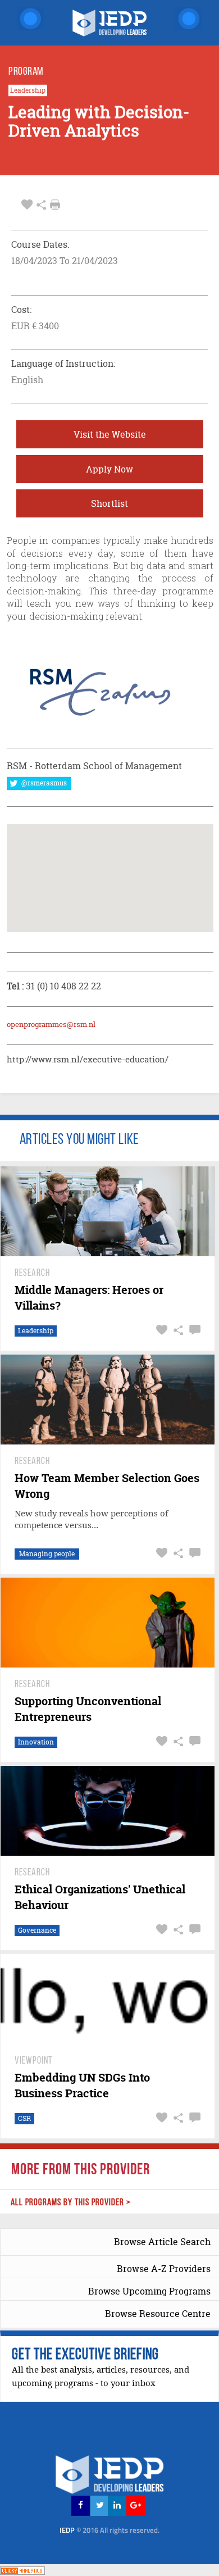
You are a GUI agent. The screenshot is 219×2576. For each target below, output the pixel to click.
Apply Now (109, 469)
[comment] (193, 1330)
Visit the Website (110, 434)
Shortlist (109, 503)
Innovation (36, 1742)
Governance (37, 1930)
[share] (41, 205)
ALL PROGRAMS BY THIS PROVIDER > (71, 2203)
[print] (55, 205)
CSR (24, 2118)
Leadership (28, 90)
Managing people (47, 1554)
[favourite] (27, 205)
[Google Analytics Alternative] (22, 2570)
